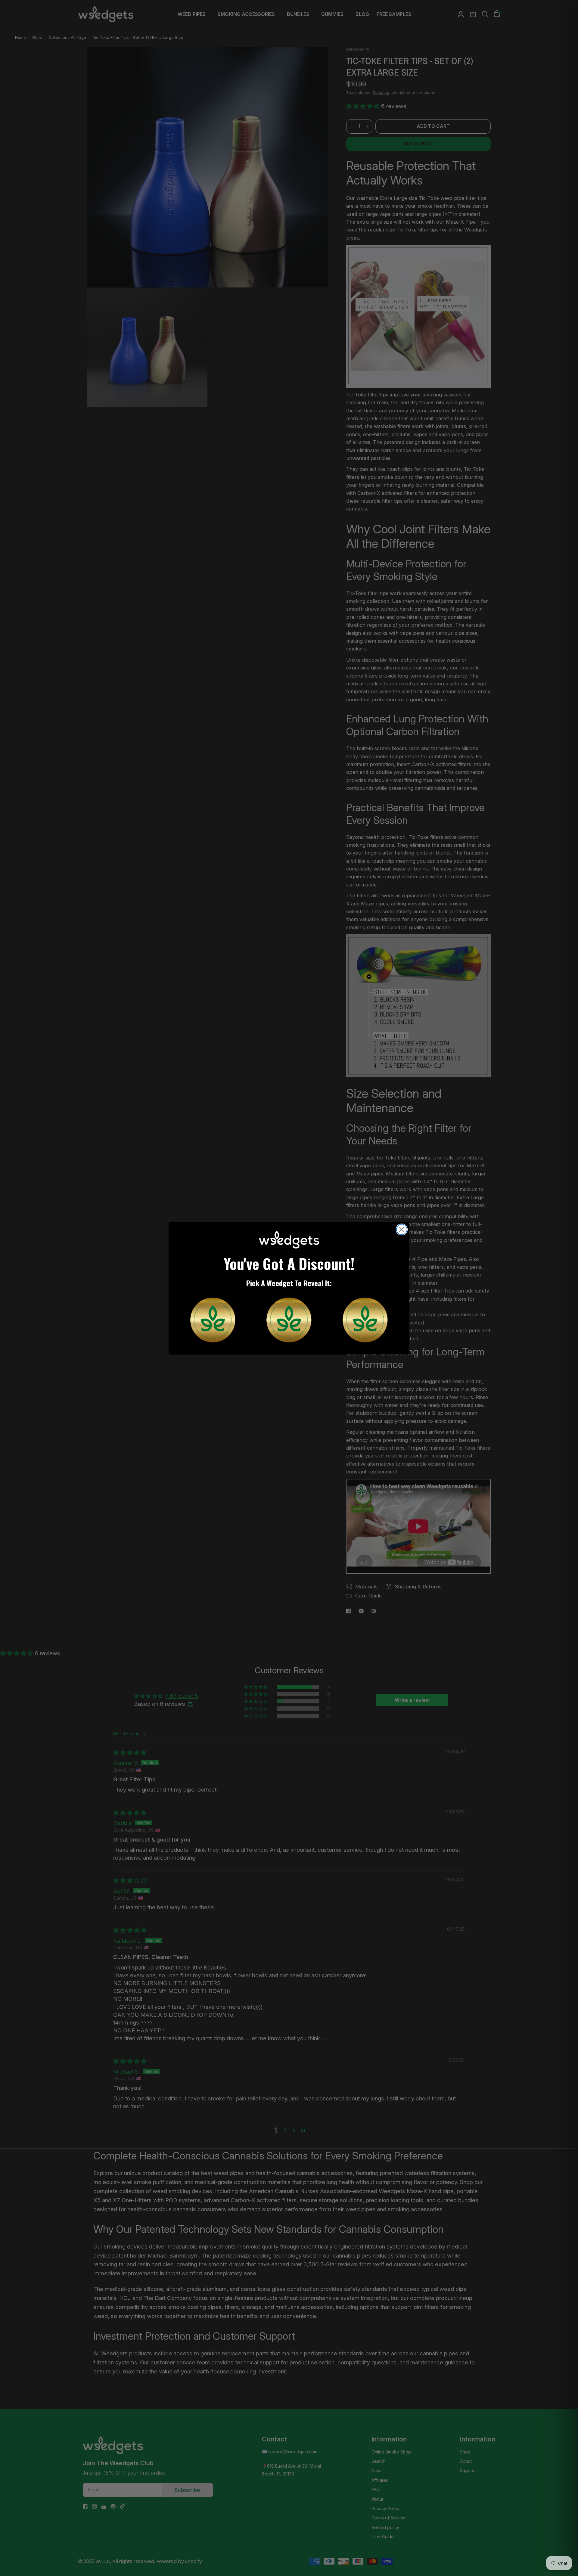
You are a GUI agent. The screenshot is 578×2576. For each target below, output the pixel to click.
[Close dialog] (402, 1229)
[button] (213, 1320)
